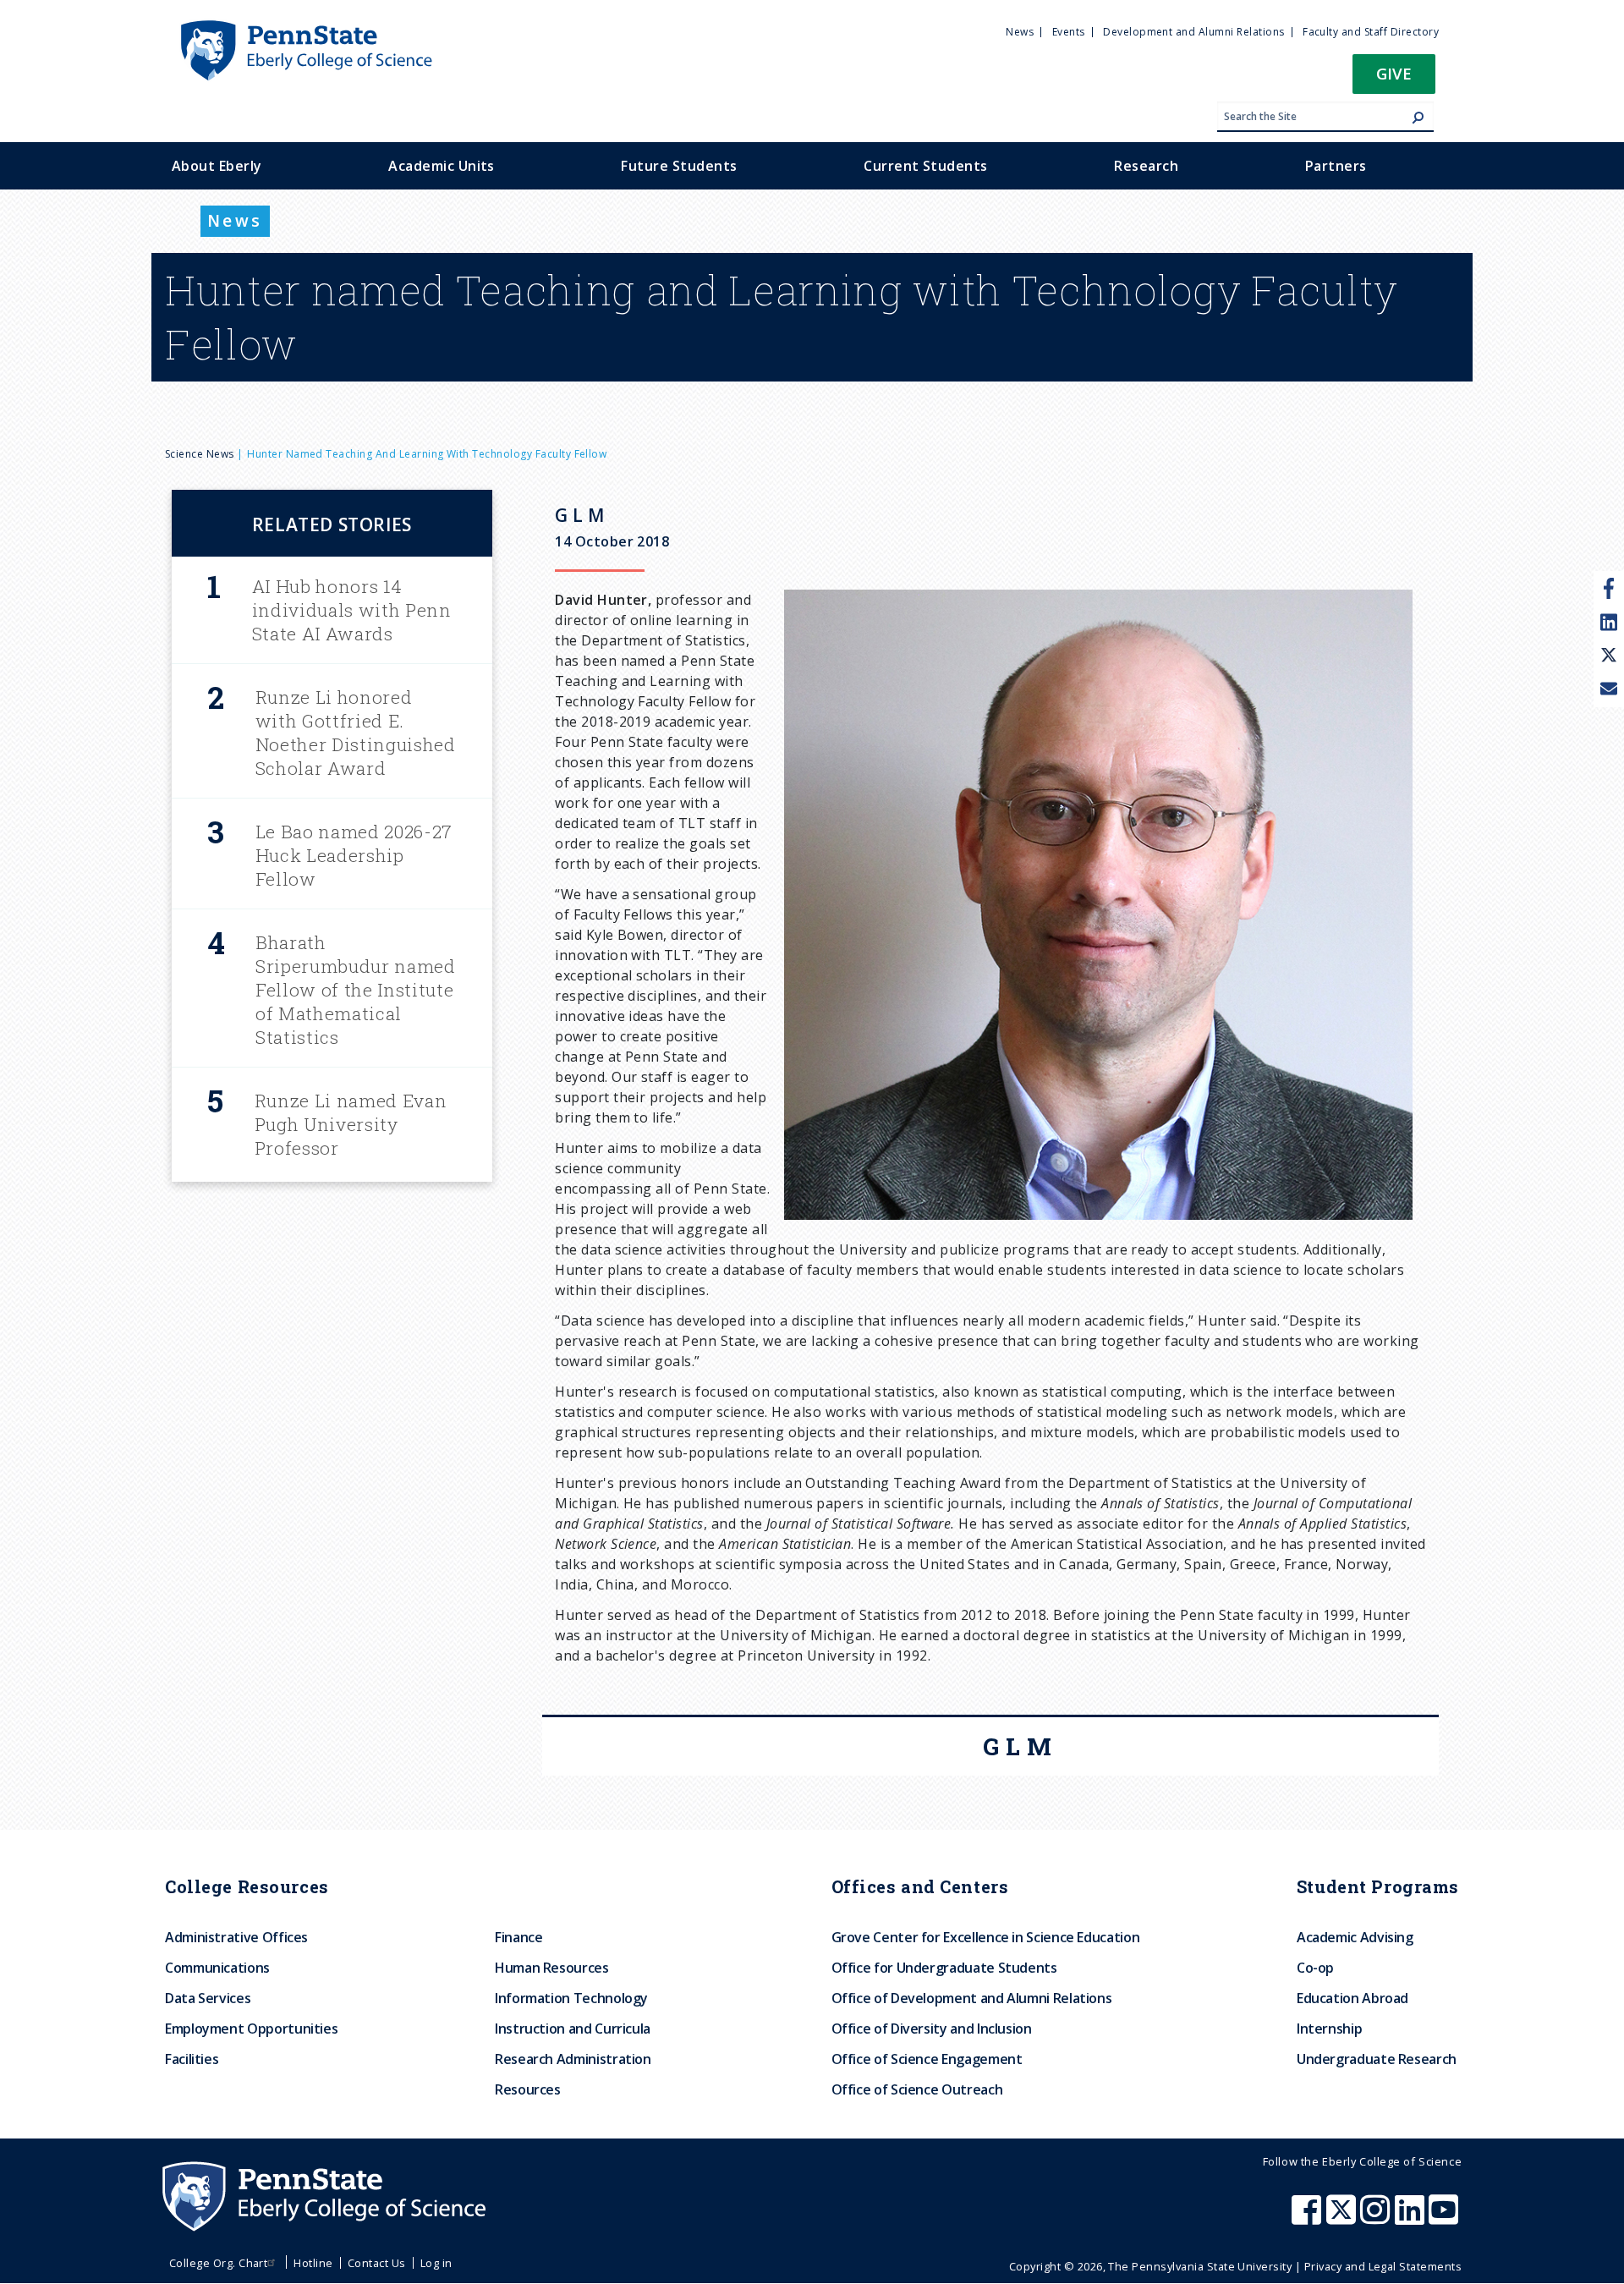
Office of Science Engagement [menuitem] (927, 2059)
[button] (1394, 79)
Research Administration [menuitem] (573, 2059)
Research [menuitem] (1146, 166)
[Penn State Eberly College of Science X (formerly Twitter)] (1343, 2218)
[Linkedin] (1609, 623)
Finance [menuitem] (518, 1937)
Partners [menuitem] (1336, 166)
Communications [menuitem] (217, 1968)
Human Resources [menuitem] (552, 1968)
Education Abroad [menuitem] (1352, 1998)
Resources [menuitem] (528, 2089)
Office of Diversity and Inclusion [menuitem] (932, 2029)
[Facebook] (1609, 588)
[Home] (305, 28)
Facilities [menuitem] (192, 2059)
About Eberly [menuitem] (217, 166)
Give (1394, 73)
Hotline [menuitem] (313, 2263)
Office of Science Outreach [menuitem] (917, 2089)
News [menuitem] (1020, 32)
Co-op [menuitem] (1315, 1968)
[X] (1609, 656)
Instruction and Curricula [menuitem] (573, 2029)
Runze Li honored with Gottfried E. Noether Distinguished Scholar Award (356, 733)
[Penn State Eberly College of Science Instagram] (1377, 2218)
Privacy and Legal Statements (1383, 2266)
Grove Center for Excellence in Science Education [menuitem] (986, 1937)
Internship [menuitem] (1329, 2029)
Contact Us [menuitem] (377, 2263)
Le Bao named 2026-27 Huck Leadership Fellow (354, 855)
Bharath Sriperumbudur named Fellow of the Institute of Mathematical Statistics (356, 990)
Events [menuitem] (1069, 32)
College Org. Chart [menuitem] (219, 2263)
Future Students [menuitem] (679, 166)
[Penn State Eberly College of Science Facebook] (1309, 2218)
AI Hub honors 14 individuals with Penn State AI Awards (352, 610)
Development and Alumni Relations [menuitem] (1193, 32)
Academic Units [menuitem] (442, 166)
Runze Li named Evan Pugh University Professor (351, 1124)
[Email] (1609, 690)
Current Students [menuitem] (926, 166)
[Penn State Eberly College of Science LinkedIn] (1412, 2218)
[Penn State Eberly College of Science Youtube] (1445, 2218)
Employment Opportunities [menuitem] (251, 2029)
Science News (200, 454)
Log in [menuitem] (436, 2263)
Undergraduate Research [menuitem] (1377, 2059)
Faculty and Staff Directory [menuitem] (1371, 32)
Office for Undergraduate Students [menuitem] (944, 1968)
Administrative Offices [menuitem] (236, 1937)
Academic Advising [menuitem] (1355, 1937)
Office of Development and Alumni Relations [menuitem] (972, 1998)
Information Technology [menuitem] (571, 1998)
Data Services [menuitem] (208, 1998)
